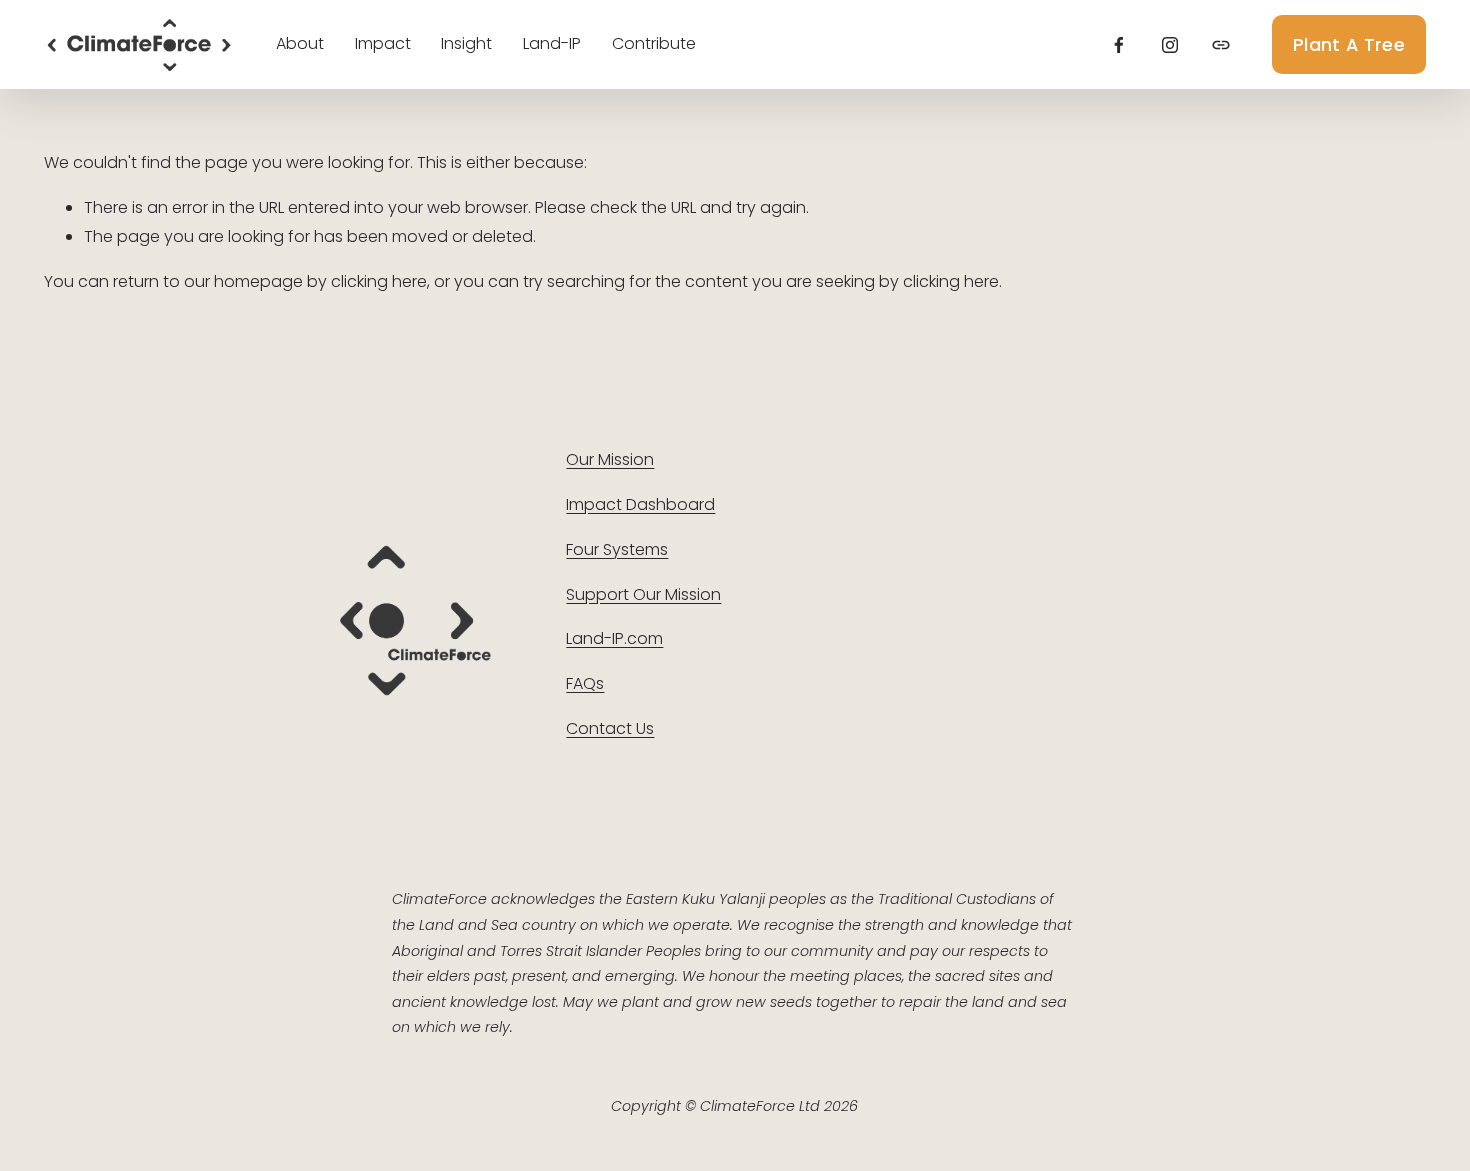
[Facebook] (1119, 45)
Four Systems (617, 549)
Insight (466, 43)
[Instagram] (1170, 45)
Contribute (654, 43)
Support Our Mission (643, 594)
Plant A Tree (1349, 44)
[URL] (1221, 45)
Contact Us (610, 728)
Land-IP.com (614, 638)
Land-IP (552, 43)
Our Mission (610, 459)
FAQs (585, 683)
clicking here (379, 281)
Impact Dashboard (640, 504)
